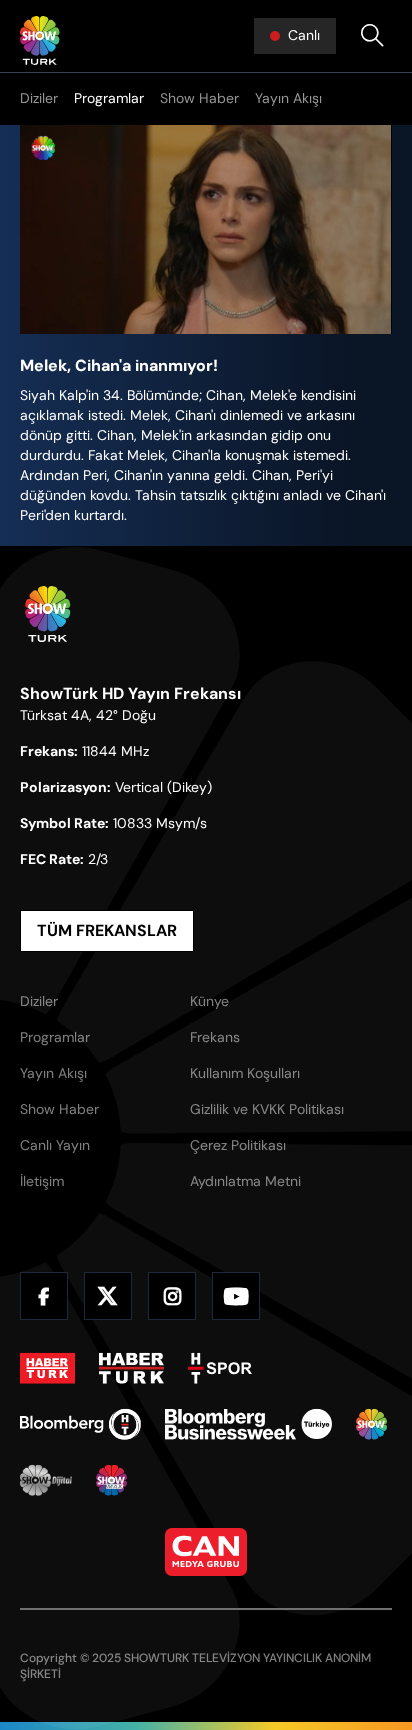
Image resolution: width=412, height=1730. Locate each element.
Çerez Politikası (238, 1145)
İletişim (42, 1181)
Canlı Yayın (55, 1145)
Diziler (39, 98)
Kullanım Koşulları (245, 1073)
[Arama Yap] (372, 36)
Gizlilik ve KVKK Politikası (267, 1109)
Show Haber (199, 98)
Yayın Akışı (288, 98)
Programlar (109, 98)
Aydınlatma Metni (245, 1181)
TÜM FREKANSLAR (107, 930)
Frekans (215, 1037)
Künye (209, 1001)
